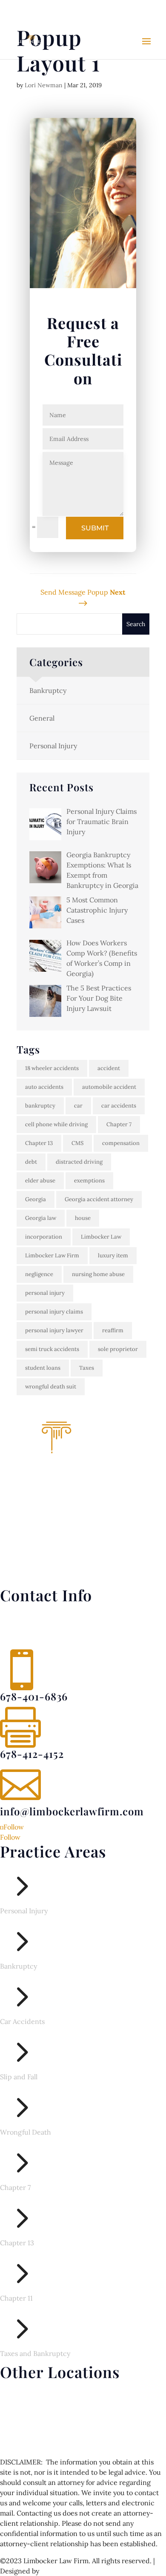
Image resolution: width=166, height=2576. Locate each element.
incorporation (44, 1237)
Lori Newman (44, 85)
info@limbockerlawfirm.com (72, 1811)
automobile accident (109, 1087)
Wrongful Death (26, 2132)
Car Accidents (22, 2021)
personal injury (45, 1293)
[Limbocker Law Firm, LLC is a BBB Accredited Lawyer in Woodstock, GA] (83, 1565)
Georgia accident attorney (99, 1199)
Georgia (36, 1199)
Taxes (87, 1368)
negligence (39, 1274)
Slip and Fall (19, 2077)
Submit (95, 528)
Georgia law (41, 1218)
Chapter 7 (119, 1124)
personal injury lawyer (54, 1330)
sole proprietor (118, 1349)
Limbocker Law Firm (52, 1255)
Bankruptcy (48, 690)
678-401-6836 (39, 9)
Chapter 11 (16, 2298)
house (83, 1218)
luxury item (113, 1255)
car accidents (119, 1106)
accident (109, 1068)
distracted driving (79, 1162)
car (78, 1106)
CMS (77, 1143)
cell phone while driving (56, 1124)
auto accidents (44, 1087)
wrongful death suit (51, 1387)
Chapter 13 (39, 1143)
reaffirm (113, 1330)
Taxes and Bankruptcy (35, 2353)
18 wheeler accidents (52, 1068)
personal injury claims (54, 1312)
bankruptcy (40, 1106)
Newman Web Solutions (78, 2571)
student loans (43, 1368)
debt (31, 1162)
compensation (121, 1143)
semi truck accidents (52, 1349)
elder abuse (40, 1181)
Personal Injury (53, 746)
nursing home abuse (98, 1274)
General (42, 718)
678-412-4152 (32, 1754)
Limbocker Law (101, 1237)
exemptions (89, 1181)
